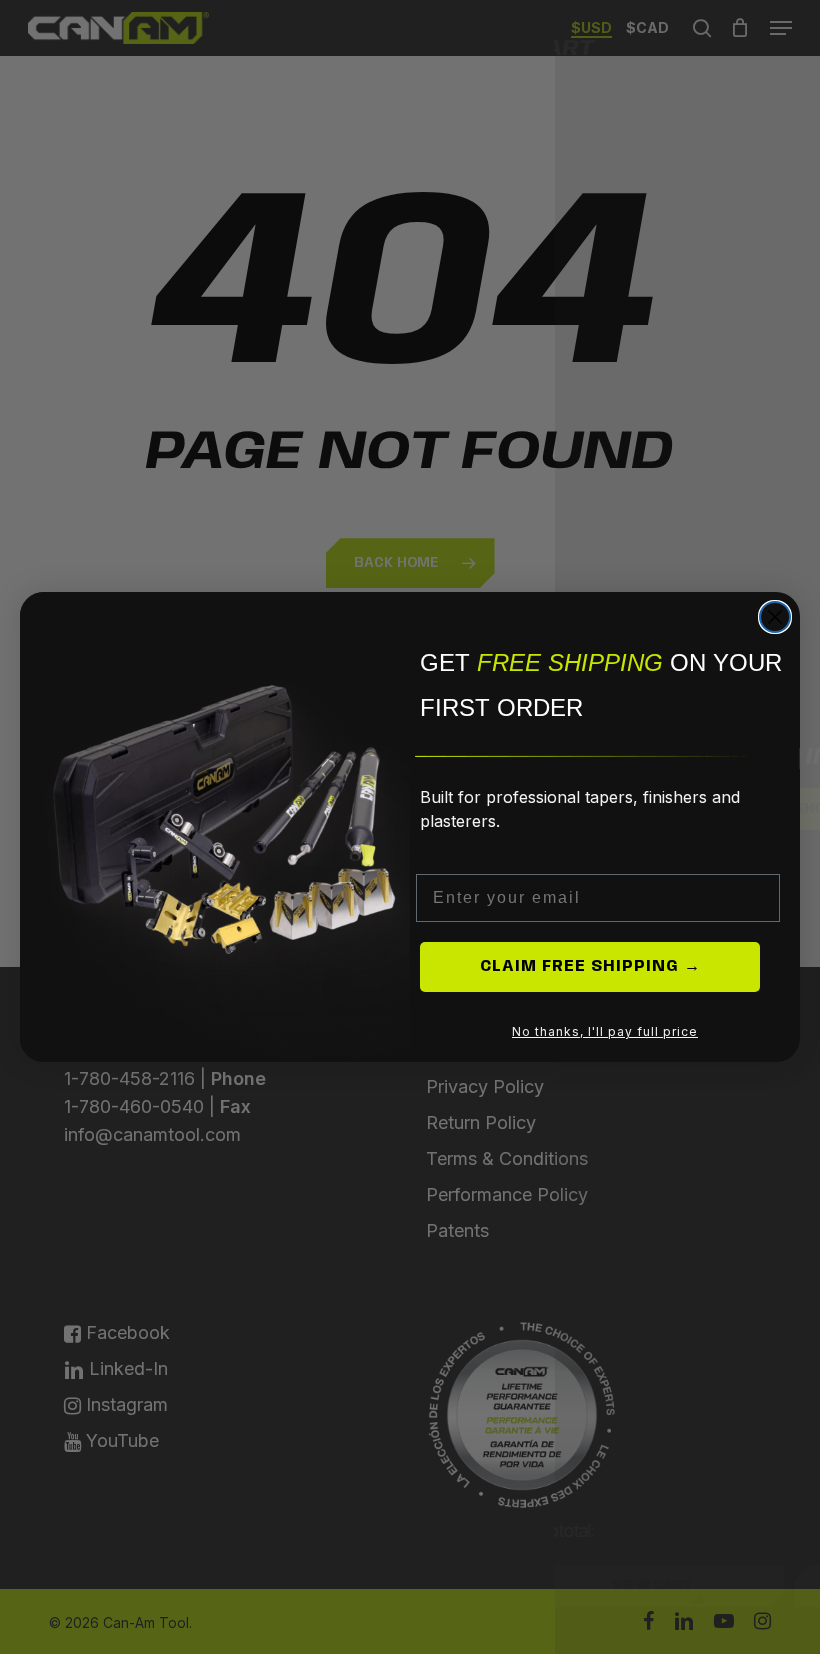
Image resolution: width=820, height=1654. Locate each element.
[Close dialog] (775, 617)
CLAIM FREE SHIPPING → (590, 966)
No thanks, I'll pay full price (605, 1031)
